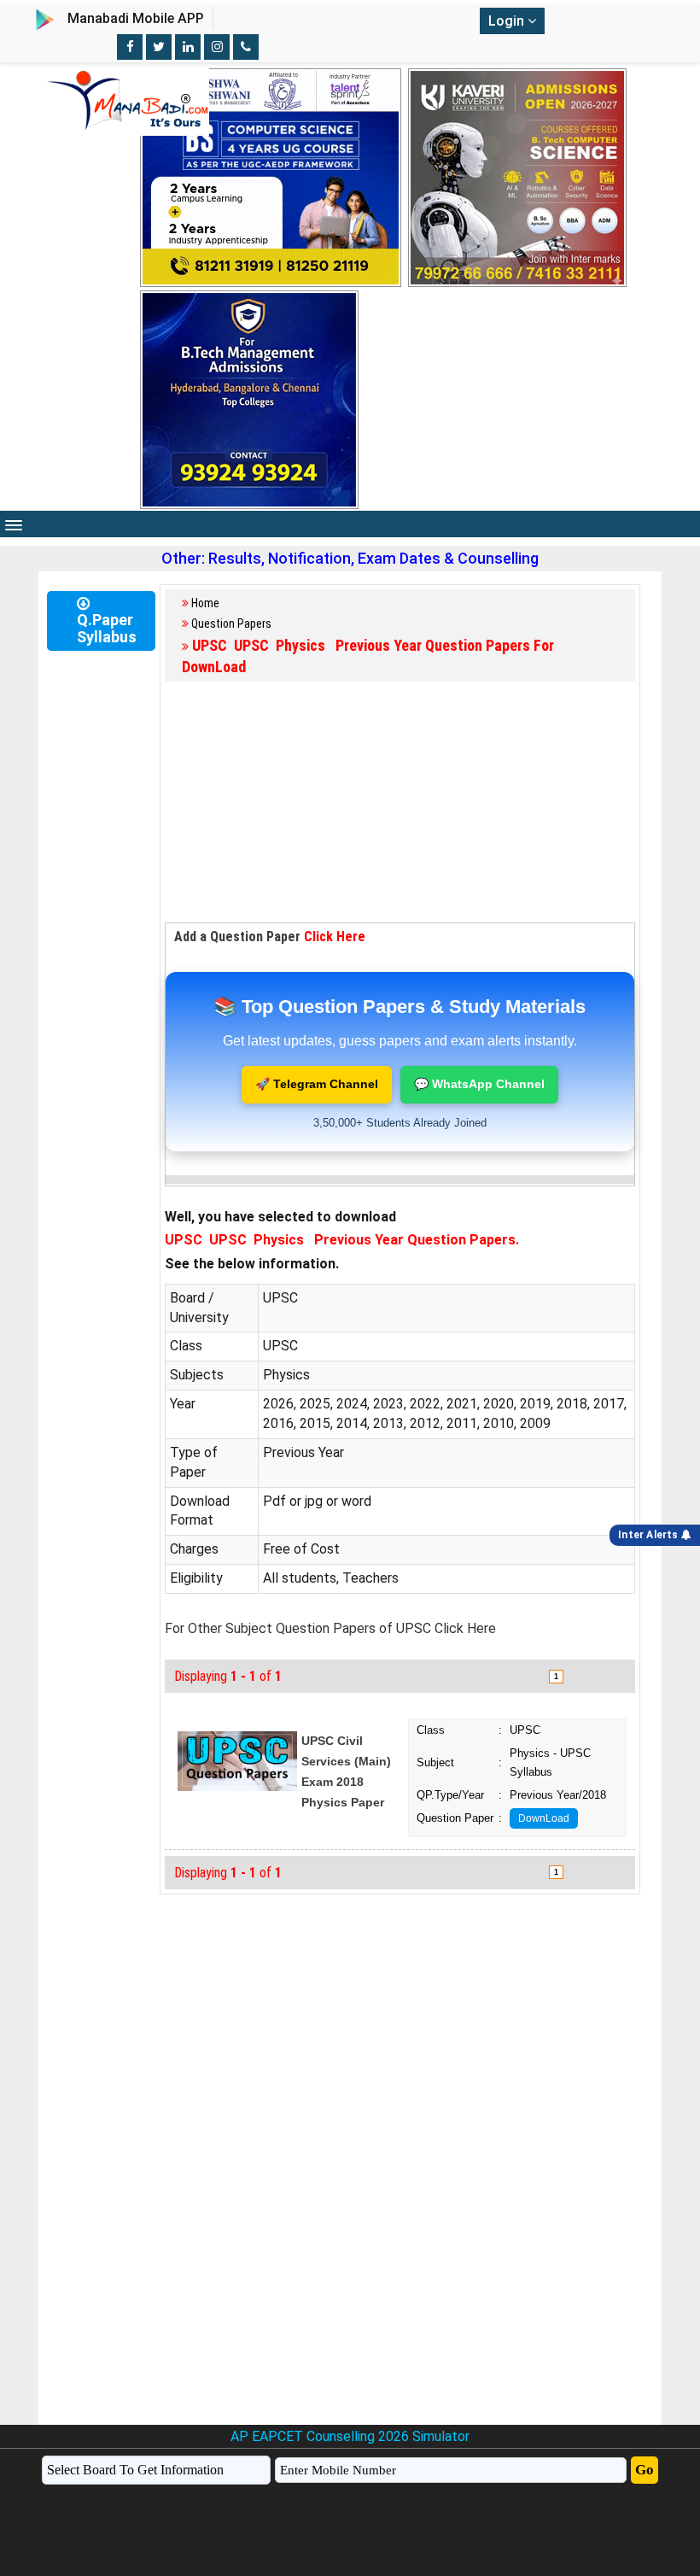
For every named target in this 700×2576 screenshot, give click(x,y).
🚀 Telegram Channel (317, 1084)
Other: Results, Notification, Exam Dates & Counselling (350, 558)
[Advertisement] (400, 803)
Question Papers (231, 624)
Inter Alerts (650, 1535)
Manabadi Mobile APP (136, 18)
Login (508, 21)
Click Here (335, 937)
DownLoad (544, 1818)
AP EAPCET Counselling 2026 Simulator (350, 2436)
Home (205, 603)
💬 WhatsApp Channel (479, 1084)
